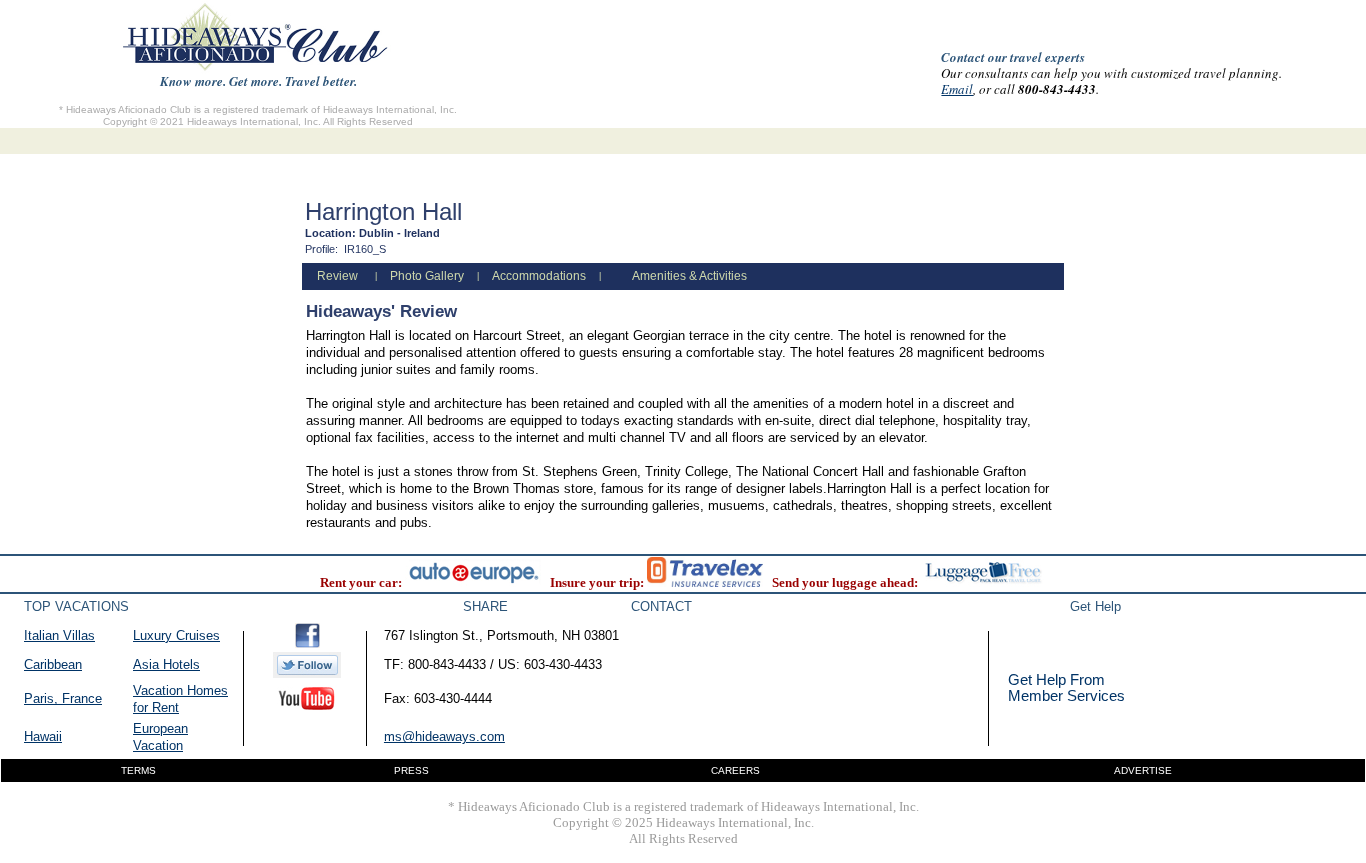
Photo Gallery (427, 276)
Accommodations (539, 276)
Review (337, 276)
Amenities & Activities (689, 276)
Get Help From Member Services (1066, 687)
